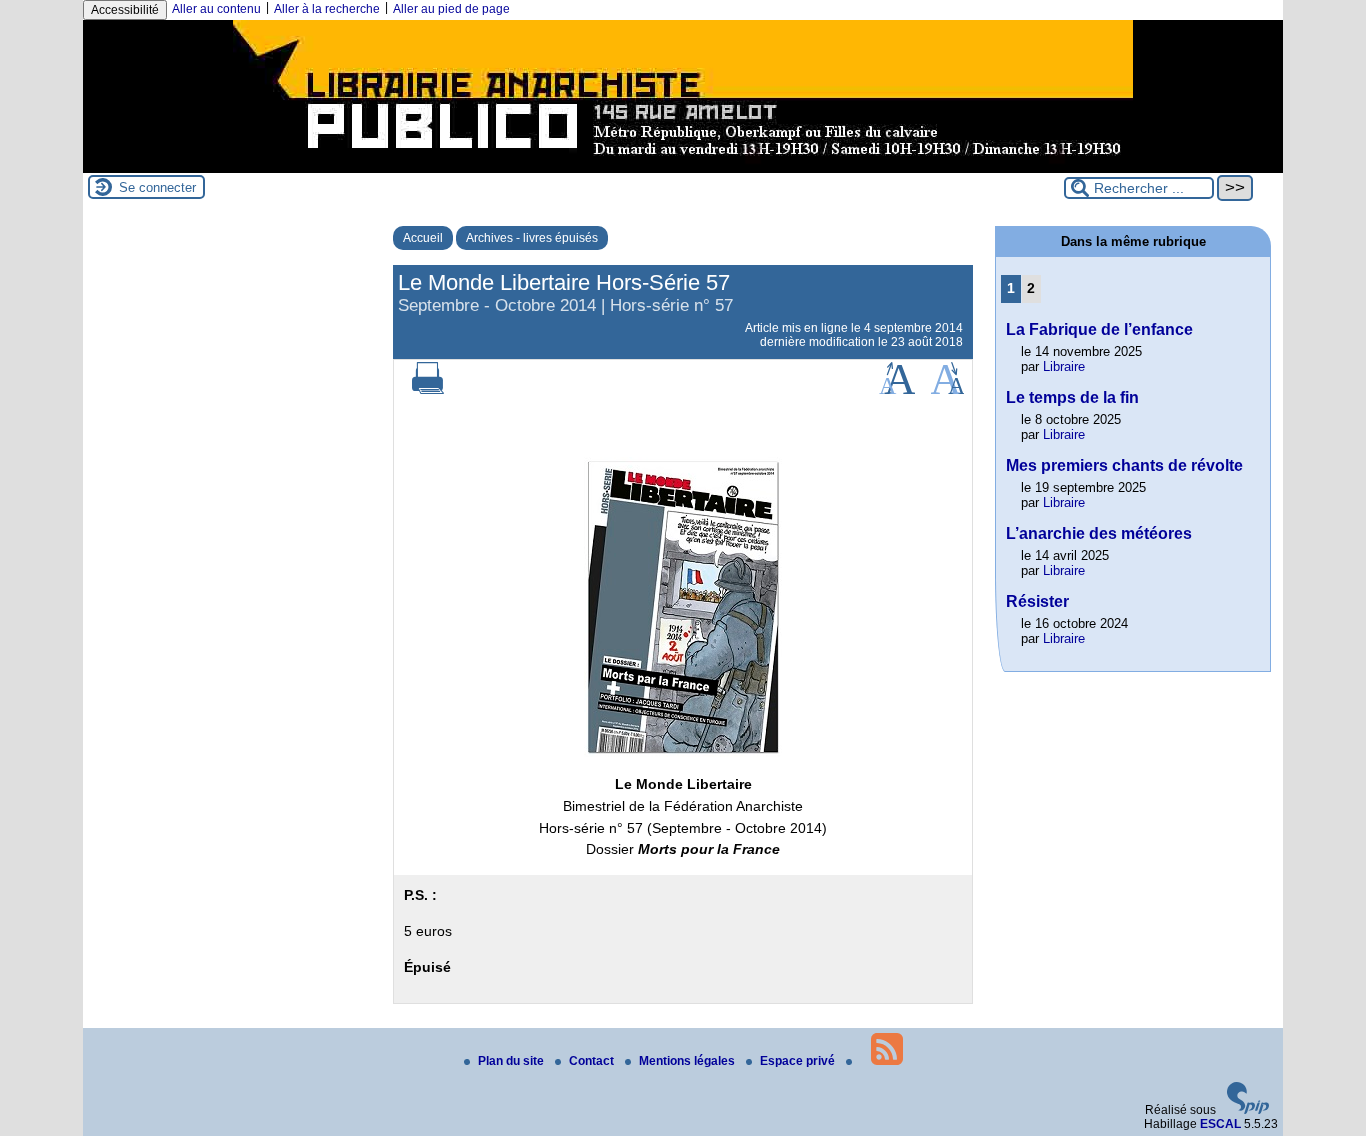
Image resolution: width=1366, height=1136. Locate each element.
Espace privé (799, 1061)
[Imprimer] (428, 390)
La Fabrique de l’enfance (1099, 329)
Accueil (423, 238)
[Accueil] (683, 166)
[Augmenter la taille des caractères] (897, 390)
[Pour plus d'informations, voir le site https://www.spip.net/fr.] (1248, 1110)
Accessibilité (125, 10)
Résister (1037, 601)
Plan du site (512, 1061)
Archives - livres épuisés (532, 238)
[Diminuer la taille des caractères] (947, 390)
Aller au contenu (216, 9)
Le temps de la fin (1072, 397)
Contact (593, 1061)
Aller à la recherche (327, 9)
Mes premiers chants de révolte (1124, 465)
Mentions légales (688, 1061)
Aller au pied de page (451, 9)
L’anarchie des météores (1099, 533)
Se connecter (157, 187)
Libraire (1064, 366)
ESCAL (1220, 1124)
